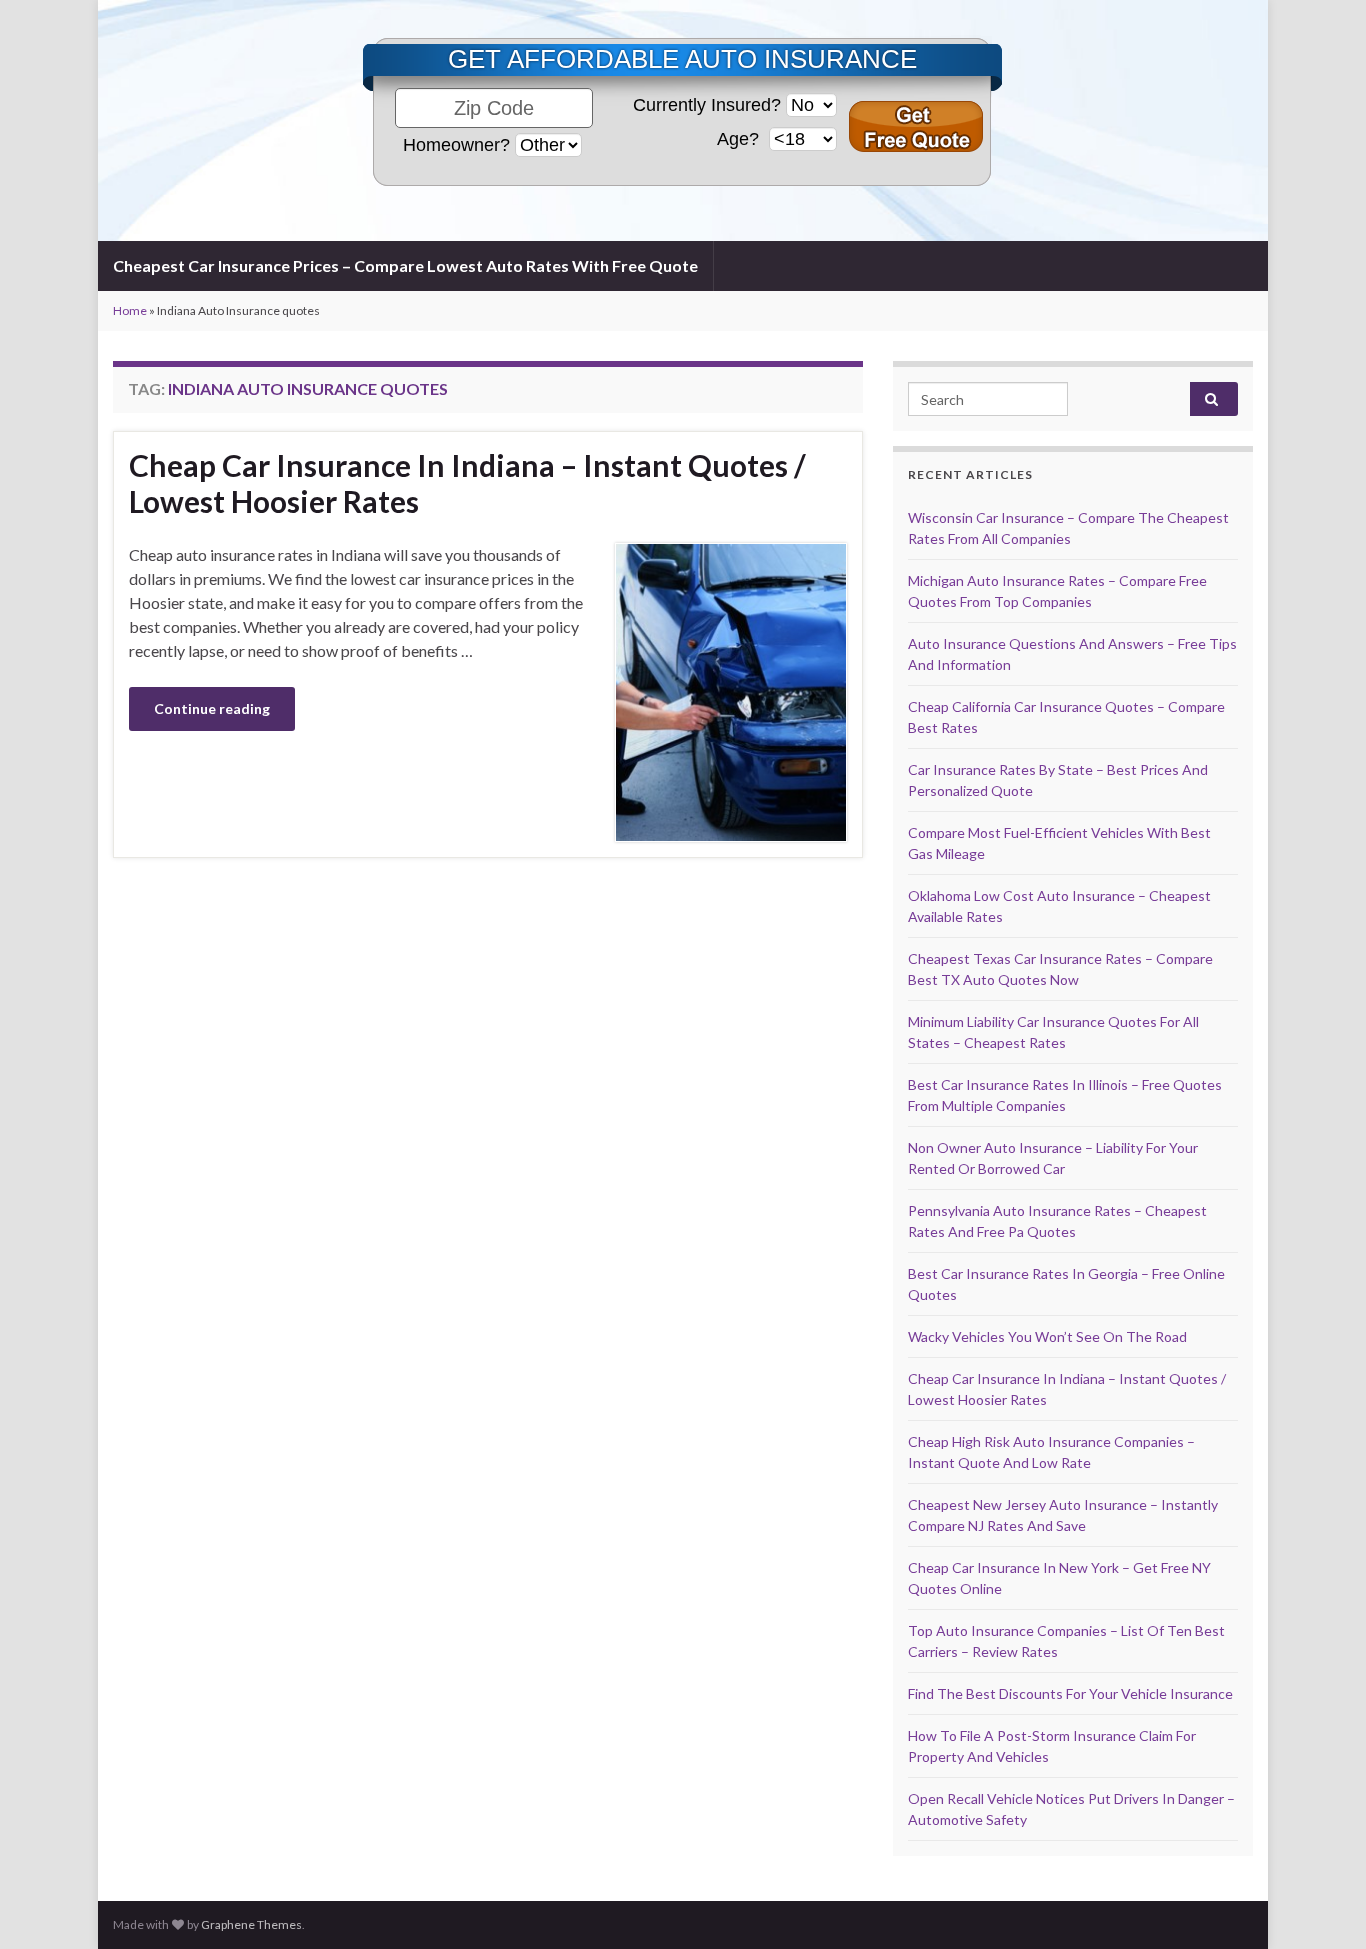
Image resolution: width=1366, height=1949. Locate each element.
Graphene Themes (251, 1924)
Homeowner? (456, 145)
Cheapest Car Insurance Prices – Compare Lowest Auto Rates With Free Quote (405, 265)
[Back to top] (1321, 1904)
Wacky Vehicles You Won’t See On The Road (1047, 1336)
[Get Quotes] (916, 126)
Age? (740, 139)
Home (130, 310)
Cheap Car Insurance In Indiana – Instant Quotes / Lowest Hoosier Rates (467, 483)
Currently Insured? (707, 105)
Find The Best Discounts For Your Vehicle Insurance (1070, 1693)
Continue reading (212, 708)
